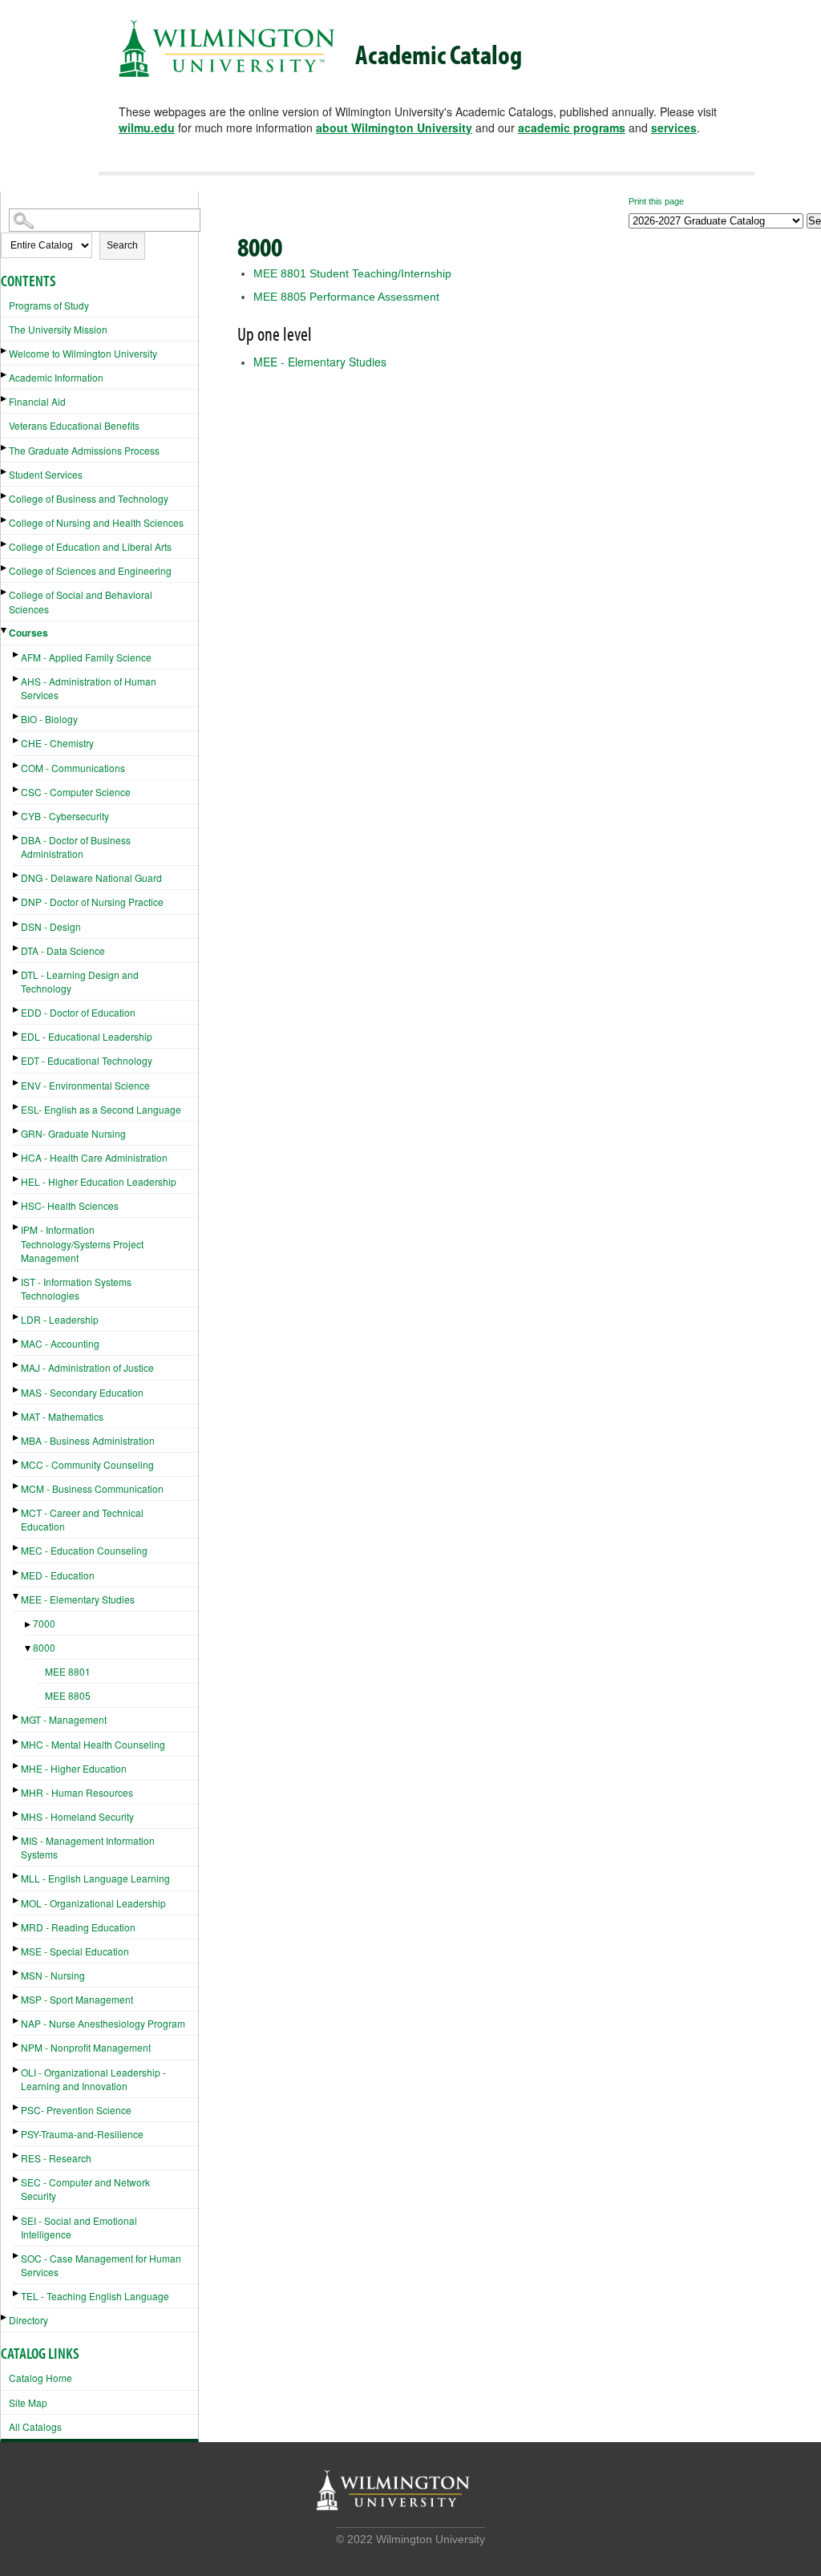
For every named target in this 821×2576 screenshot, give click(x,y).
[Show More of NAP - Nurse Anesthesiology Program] (17, 2021)
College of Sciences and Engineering (90, 570)
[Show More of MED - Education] (17, 1573)
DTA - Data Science (63, 950)
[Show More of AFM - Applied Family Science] (17, 655)
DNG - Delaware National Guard (91, 878)
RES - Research (56, 2158)
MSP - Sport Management (77, 1999)
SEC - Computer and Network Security (85, 2189)
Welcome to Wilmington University (83, 353)
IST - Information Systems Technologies (76, 1288)
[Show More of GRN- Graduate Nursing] (17, 1131)
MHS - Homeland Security (77, 1816)
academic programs (572, 127)
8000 (44, 1647)
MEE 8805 (68, 1695)
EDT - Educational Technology (87, 1060)
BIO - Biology (49, 719)
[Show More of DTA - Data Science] (17, 948)
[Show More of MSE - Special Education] (17, 1949)
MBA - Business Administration (88, 1440)
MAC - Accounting (60, 1343)
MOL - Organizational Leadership (93, 1903)
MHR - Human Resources (77, 1792)
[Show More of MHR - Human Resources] (17, 1790)
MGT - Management (64, 1719)
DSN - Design (51, 926)
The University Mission (58, 329)
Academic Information (56, 377)
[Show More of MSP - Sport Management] (17, 1997)
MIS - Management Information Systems (88, 1847)
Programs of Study (49, 305)
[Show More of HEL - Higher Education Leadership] (17, 1179)
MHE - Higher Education (74, 1768)
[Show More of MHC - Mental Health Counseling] (17, 1742)
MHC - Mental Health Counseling (93, 1744)
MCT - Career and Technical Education (82, 1519)
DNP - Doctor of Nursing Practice (92, 902)
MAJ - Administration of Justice (87, 1367)
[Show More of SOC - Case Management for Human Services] (17, 2256)
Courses (28, 633)
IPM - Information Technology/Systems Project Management (82, 1243)
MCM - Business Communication (92, 1488)
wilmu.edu (147, 127)
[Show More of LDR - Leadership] (17, 1317)
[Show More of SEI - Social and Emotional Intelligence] (17, 2218)
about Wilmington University (394, 127)
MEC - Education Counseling (84, 1550)
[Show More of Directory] (5, 2317)
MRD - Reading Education (78, 1927)
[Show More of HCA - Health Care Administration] (17, 1155)
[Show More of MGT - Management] (17, 1717)
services (674, 127)
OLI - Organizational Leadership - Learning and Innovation (93, 2079)
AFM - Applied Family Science (86, 657)
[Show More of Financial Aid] (5, 399)
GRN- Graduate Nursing (73, 1133)
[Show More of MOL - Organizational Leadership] (17, 1901)
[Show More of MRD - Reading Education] (17, 1925)
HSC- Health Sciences (70, 1205)
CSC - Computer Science (76, 792)
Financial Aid (37, 401)
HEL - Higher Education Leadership (99, 1181)
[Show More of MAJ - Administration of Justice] (17, 1365)
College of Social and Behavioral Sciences (81, 601)
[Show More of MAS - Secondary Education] (17, 1390)
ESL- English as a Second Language (101, 1109)
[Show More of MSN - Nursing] (17, 1973)
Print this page (656, 201)
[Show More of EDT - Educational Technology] (17, 1058)
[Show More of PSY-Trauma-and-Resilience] (17, 2131)
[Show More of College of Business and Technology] (5, 496)
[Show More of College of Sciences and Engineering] (5, 568)
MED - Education (58, 1575)
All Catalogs (35, 2426)
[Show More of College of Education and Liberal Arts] (5, 544)
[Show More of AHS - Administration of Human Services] (17, 679)
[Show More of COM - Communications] (17, 765)
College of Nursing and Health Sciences (96, 522)
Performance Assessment (346, 297)
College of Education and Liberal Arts (90, 546)
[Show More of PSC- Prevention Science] (17, 2107)
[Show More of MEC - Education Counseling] (17, 1548)
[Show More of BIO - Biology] (17, 716)
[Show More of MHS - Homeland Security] (17, 1814)
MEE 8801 (68, 1671)
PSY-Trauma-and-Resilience (82, 2134)
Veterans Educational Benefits (74, 425)
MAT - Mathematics (62, 1416)
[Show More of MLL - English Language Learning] (17, 1876)
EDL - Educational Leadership (87, 1036)
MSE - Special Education (75, 1951)
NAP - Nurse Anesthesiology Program (103, 2023)
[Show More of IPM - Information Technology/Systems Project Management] (17, 1227)
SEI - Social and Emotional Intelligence (79, 2227)
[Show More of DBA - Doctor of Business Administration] (17, 837)
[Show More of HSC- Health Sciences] (17, 1203)
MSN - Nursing (53, 1975)
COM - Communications (73, 768)
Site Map (28, 2402)
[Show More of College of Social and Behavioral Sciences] (5, 592)
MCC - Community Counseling (87, 1464)
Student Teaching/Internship (352, 273)
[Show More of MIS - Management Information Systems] (17, 1838)
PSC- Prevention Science (76, 2110)
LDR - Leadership (60, 1319)
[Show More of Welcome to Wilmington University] (5, 351)
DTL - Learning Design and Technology (80, 981)
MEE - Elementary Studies (78, 1599)
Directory (28, 2320)
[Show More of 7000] (29, 1625)
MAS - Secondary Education (82, 1392)
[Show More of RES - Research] (17, 2155)
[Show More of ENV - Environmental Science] (17, 1083)
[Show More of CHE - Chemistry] (17, 740)
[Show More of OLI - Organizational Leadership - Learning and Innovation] (17, 2070)
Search (122, 245)
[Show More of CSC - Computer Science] (17, 789)
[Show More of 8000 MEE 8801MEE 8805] (29, 1649)
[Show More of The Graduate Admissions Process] (5, 448)
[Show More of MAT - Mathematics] (17, 1414)
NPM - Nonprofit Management (86, 2047)
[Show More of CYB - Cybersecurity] (17, 813)
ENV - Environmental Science (85, 1085)
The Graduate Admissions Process (84, 450)
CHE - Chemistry (57, 743)
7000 (44, 1623)
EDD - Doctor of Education (78, 1012)
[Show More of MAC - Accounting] (17, 1341)
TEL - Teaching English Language (95, 2296)
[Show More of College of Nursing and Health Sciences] (5, 520)
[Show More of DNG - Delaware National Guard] (17, 875)
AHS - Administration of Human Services (89, 688)
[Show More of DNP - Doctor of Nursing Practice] (17, 899)
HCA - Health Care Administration (94, 1157)
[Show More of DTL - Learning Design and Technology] (17, 972)
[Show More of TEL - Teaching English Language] (17, 2293)
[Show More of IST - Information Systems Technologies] (17, 1279)
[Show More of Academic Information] (5, 375)
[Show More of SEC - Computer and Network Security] (17, 2180)
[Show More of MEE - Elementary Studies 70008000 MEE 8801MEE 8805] (17, 1597)
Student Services (46, 474)
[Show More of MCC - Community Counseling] (17, 1462)
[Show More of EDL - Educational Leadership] (17, 1034)
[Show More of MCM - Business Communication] (17, 1486)
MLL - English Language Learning (95, 1878)
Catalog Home (40, 2378)
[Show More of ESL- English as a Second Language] (17, 1107)
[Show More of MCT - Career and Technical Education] (17, 1510)
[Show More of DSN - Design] (17, 924)
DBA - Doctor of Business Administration (76, 847)
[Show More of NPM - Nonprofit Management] (17, 2045)
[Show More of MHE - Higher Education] (17, 1766)
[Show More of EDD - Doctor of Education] (17, 1010)
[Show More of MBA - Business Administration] (17, 1438)
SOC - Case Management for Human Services (101, 2265)
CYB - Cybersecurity (65, 816)
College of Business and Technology (89, 498)
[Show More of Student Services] (5, 472)
